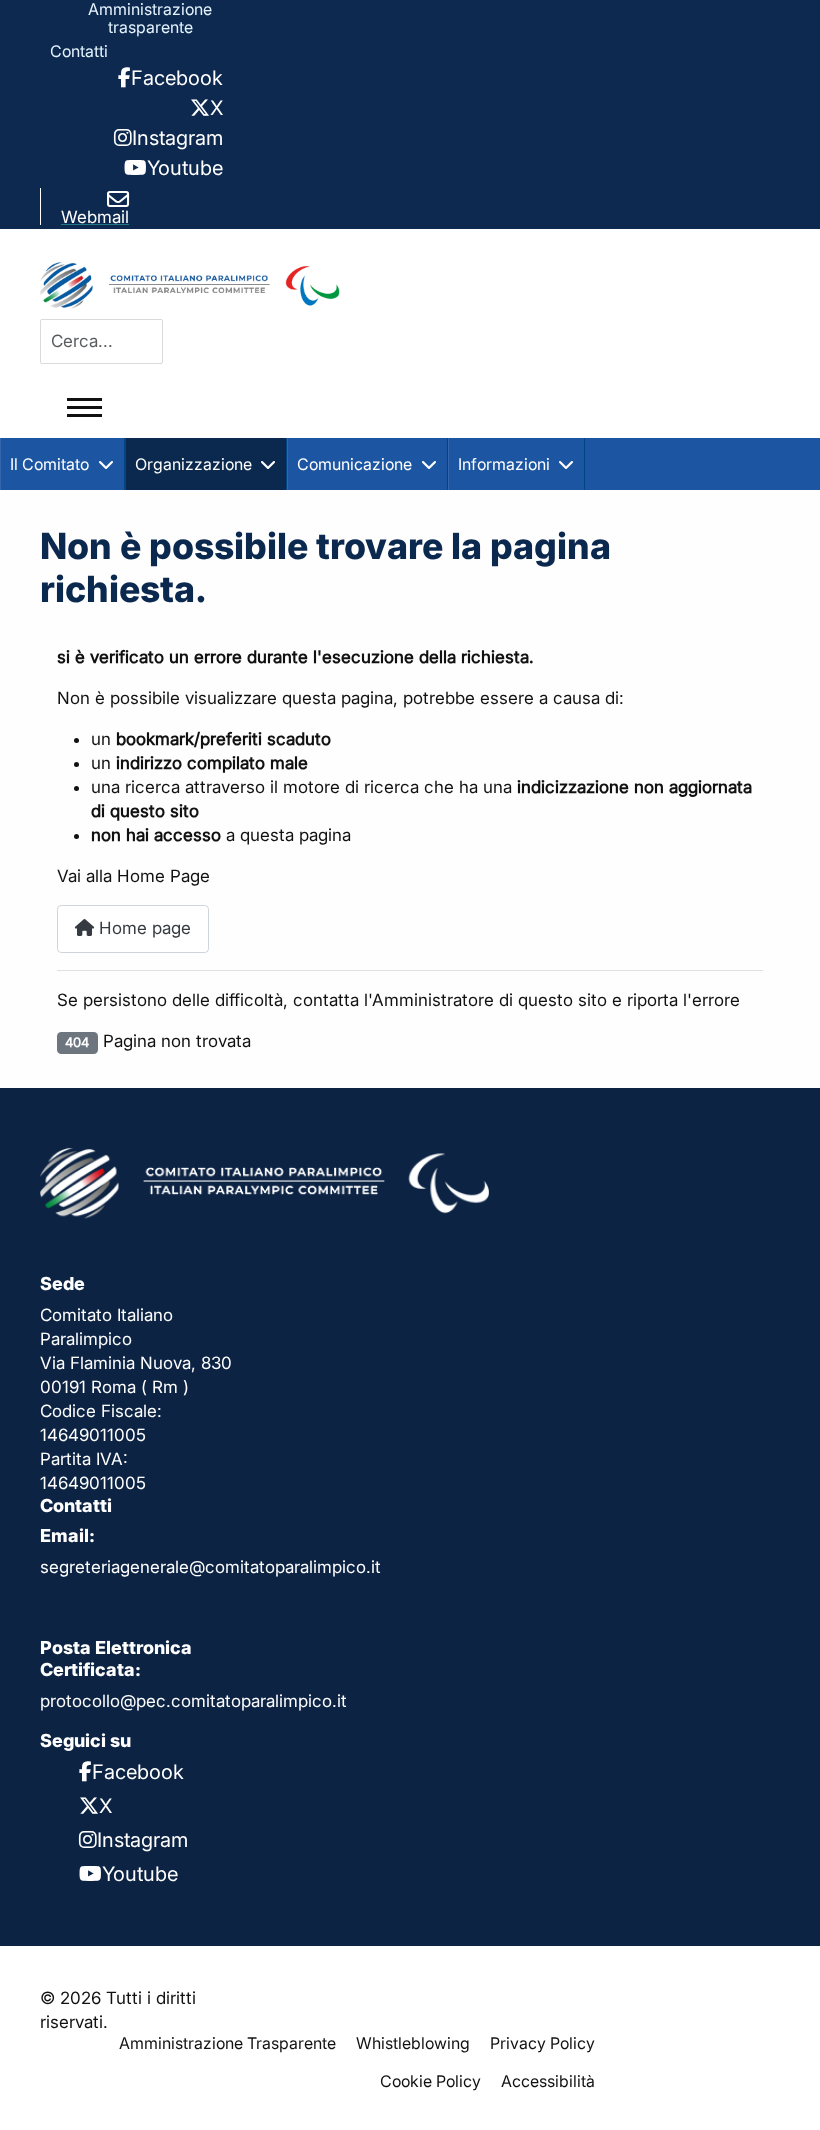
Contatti (79, 51)
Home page (142, 928)
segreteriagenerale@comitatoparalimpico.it (210, 1567)
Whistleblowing (413, 2043)
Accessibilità (548, 2081)
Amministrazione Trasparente (227, 2043)
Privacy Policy (542, 2043)
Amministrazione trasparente (150, 18)
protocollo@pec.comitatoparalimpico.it (193, 1701)
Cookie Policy (430, 2081)
